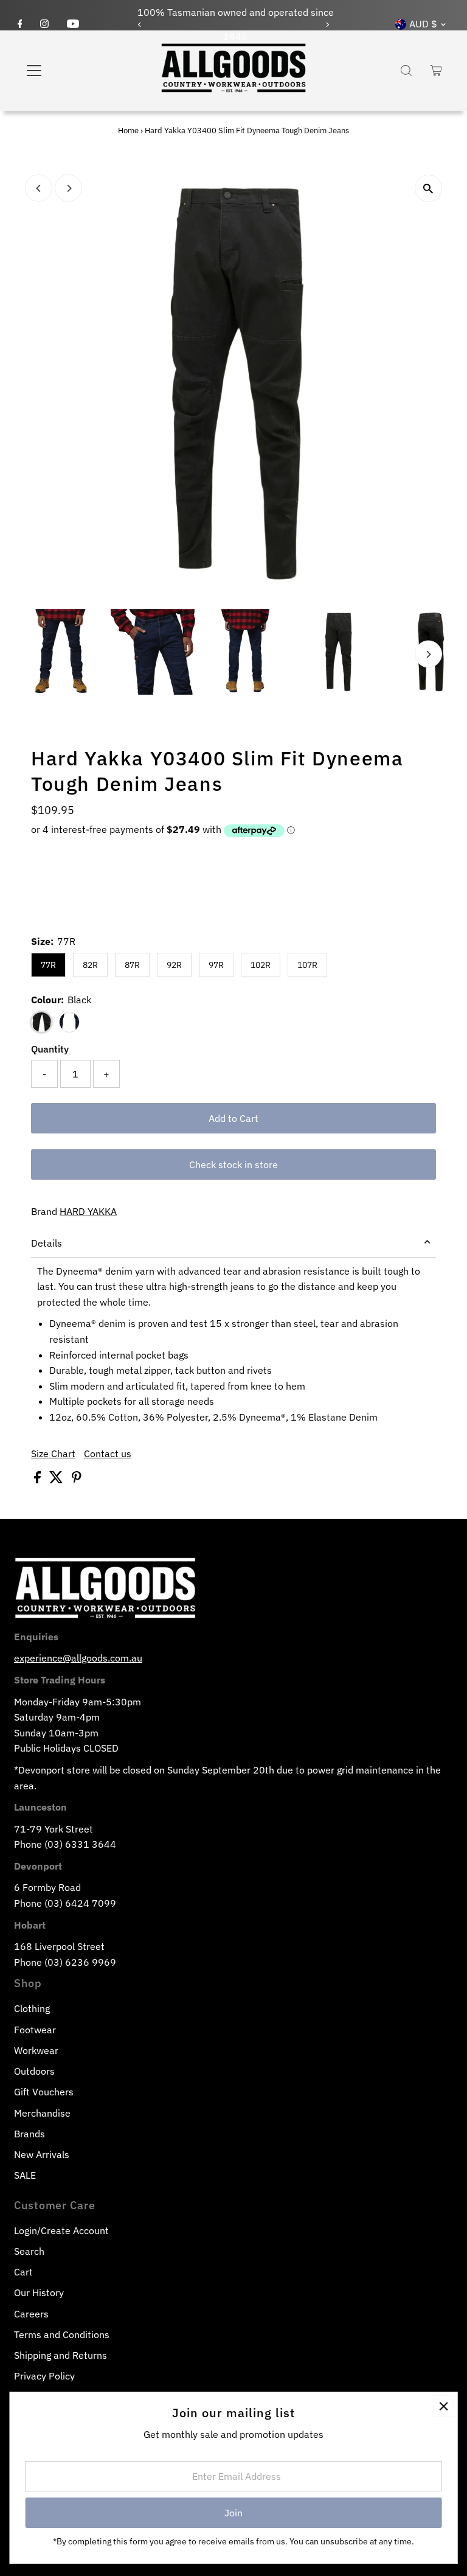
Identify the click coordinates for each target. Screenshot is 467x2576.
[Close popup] (444, 2406)
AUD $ (423, 24)
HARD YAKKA (88, 1211)
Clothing (32, 2008)
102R (261, 965)
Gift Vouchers (44, 2092)
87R (132, 965)
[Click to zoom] (428, 188)
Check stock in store (233, 1164)
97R (216, 965)
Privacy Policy (44, 2376)
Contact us (108, 1453)
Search (29, 2251)
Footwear (35, 2030)
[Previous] (140, 25)
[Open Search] (406, 71)
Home (128, 131)
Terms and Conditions (62, 2334)
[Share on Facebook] (39, 1480)
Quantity (50, 1049)
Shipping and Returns (61, 2355)
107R (307, 965)
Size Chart (53, 1453)
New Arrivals (42, 2154)
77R (48, 965)
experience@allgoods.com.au (78, 1658)
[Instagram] (44, 24)
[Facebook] (20, 24)
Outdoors (34, 2071)
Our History (39, 2292)
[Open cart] (436, 71)
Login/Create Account (61, 2230)
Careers (31, 2314)
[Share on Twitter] (57, 1480)
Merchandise (42, 2113)
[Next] (327, 25)
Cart (23, 2272)
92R (174, 965)
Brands (29, 2134)
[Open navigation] (70, 71)
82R (90, 965)
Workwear (36, 2050)
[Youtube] (73, 24)
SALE (25, 2175)
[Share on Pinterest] (77, 1480)
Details (47, 1243)
